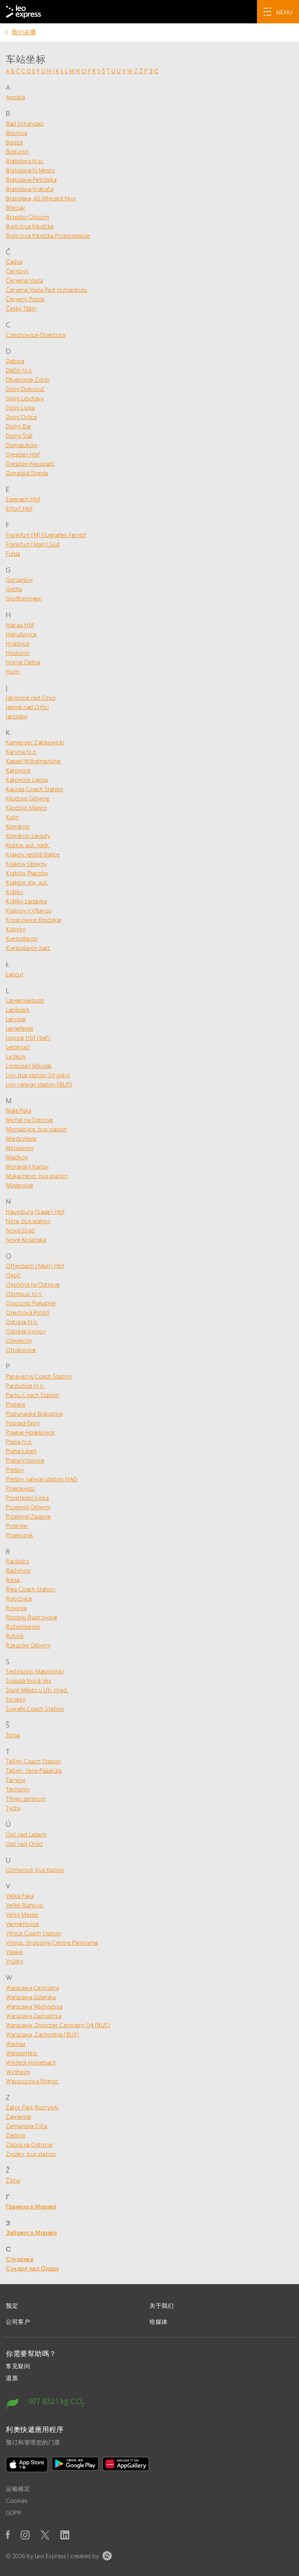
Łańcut (15, 974)
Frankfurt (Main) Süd (33, 544)
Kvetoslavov (22, 939)
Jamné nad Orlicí (27, 707)
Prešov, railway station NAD (42, 1479)
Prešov (15, 1470)
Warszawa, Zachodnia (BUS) (43, 2034)
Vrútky (14, 1961)
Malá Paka (19, 1111)
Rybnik (15, 1636)
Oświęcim (19, 1341)
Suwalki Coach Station (35, 1709)
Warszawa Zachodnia (33, 2016)
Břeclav (16, 208)
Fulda (13, 554)
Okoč (13, 1275)
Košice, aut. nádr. (28, 845)
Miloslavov (20, 1148)
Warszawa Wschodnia (34, 2006)
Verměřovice (23, 1924)
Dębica (15, 361)
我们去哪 (24, 32)
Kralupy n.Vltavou (29, 910)
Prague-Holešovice (31, 1432)
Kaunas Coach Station (34, 789)
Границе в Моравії (31, 2206)
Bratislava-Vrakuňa (30, 189)
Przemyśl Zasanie (28, 1516)
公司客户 (18, 2322)
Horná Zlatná (23, 662)
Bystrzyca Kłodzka (30, 226)
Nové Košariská (26, 1240)
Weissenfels (22, 2053)
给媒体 (159, 2322)
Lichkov (16, 1056)
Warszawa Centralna (32, 1988)
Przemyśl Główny (28, 1507)
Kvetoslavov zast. (28, 948)
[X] (45, 2535)
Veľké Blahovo (25, 1905)
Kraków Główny (26, 864)
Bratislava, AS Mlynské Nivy (41, 198)
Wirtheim (18, 2072)
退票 (12, 2378)
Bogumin (18, 152)
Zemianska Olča (26, 2126)
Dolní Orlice (21, 417)
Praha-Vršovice (25, 1460)
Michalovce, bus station (37, 1129)
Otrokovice (21, 1350)
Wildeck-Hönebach (31, 2062)
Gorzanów (19, 580)
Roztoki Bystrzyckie (32, 1617)
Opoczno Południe (31, 1303)
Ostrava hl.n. (22, 1322)
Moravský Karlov (27, 1167)
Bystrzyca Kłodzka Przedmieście (48, 236)
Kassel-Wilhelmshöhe (33, 761)
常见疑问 (18, 2366)
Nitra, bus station (28, 1221)
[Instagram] (25, 2535)
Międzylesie (21, 1139)
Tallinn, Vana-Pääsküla (34, 1771)
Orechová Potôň (28, 1313)
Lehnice (16, 1019)
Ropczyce (19, 1599)
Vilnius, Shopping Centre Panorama (52, 1943)
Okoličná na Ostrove (33, 1284)
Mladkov (17, 1157)
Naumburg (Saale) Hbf (35, 1212)
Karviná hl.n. (22, 752)
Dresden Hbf (23, 454)
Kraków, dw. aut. (27, 882)
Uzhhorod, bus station (35, 1870)
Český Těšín (21, 308)
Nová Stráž (20, 1230)
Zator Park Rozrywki (32, 2107)
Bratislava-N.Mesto (30, 170)
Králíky (15, 892)
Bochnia (17, 133)
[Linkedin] (65, 2535)
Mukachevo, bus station (37, 1176)
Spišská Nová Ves (28, 1681)
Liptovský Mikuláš (29, 1066)
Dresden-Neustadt (30, 464)
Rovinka (16, 1608)
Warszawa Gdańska (31, 1997)
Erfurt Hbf (19, 508)
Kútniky (16, 929)
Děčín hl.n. (19, 370)
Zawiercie (19, 2117)
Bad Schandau (25, 124)
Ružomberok (23, 1627)
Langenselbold (25, 1000)
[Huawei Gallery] (126, 2464)
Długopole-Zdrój (28, 380)
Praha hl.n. (19, 1442)
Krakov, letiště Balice (33, 854)
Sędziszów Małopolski (35, 1671)
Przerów (17, 1526)
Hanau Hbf (20, 625)
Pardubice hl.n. (25, 1386)
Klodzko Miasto (26, 808)
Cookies (17, 2501)
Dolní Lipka (20, 408)
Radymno (18, 1571)
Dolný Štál (19, 436)
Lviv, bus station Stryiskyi (38, 1075)
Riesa (13, 1580)
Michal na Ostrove (30, 1120)
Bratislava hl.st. (25, 161)
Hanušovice (21, 634)
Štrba (13, 1735)
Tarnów (16, 1780)
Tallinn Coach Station (33, 1761)
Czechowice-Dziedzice (36, 335)
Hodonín (18, 653)
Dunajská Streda (27, 473)
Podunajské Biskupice (34, 1414)
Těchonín (18, 1789)
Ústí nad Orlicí (24, 1844)
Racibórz (18, 1561)
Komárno (18, 826)
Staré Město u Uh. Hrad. (37, 1690)
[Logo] (24, 12)
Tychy (13, 1808)
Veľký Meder (22, 1915)
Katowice (18, 770)
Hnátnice (18, 644)
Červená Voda (24, 280)
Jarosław (17, 716)
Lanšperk (18, 1010)
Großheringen (24, 598)
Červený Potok (26, 299)
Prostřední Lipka (27, 1498)
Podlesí (16, 1404)
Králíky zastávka (26, 901)
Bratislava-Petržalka (31, 180)
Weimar (16, 2044)
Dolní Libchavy (25, 398)
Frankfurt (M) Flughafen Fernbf (46, 535)
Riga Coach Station (31, 1589)
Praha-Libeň (21, 1451)
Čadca (14, 262)
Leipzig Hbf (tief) (28, 1038)
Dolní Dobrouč (25, 389)
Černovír (17, 271)
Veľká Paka (20, 1896)
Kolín (12, 817)
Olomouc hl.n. (24, 1294)
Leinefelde (20, 1028)
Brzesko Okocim (27, 217)
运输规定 (18, 2489)
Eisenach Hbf (23, 499)
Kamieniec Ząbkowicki (35, 742)
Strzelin (16, 1699)
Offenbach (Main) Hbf (35, 1266)
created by (85, 2556)
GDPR (13, 2513)
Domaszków (22, 445)
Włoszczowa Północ (32, 2081)
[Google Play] (75, 2464)
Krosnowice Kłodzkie (34, 920)
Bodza (14, 142)
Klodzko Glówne (28, 798)
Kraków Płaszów (27, 873)
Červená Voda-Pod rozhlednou (47, 290)
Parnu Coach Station (33, 1395)
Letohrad (18, 1047)
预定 (12, 2306)
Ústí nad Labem (26, 1834)
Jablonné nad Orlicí (31, 698)
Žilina (13, 2180)
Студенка (19, 2259)
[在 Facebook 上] (8, 2535)
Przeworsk (20, 1535)
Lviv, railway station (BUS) (39, 1084)
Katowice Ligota (27, 780)
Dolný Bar (19, 426)
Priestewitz (20, 1488)
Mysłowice (20, 1185)
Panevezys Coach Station (39, 1376)
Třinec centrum (26, 1799)
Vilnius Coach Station (34, 1933)
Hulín (13, 672)
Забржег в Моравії (32, 2233)
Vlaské (14, 1952)
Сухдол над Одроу (33, 2268)
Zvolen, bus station (31, 2154)
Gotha (14, 589)
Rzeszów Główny (28, 1645)
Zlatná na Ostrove (29, 2145)
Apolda (15, 97)
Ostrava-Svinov (26, 1331)
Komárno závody (28, 836)
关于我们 (162, 2306)
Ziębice (16, 2135)
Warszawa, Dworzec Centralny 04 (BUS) (58, 2025)
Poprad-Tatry (23, 1423)
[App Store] (27, 2464)
